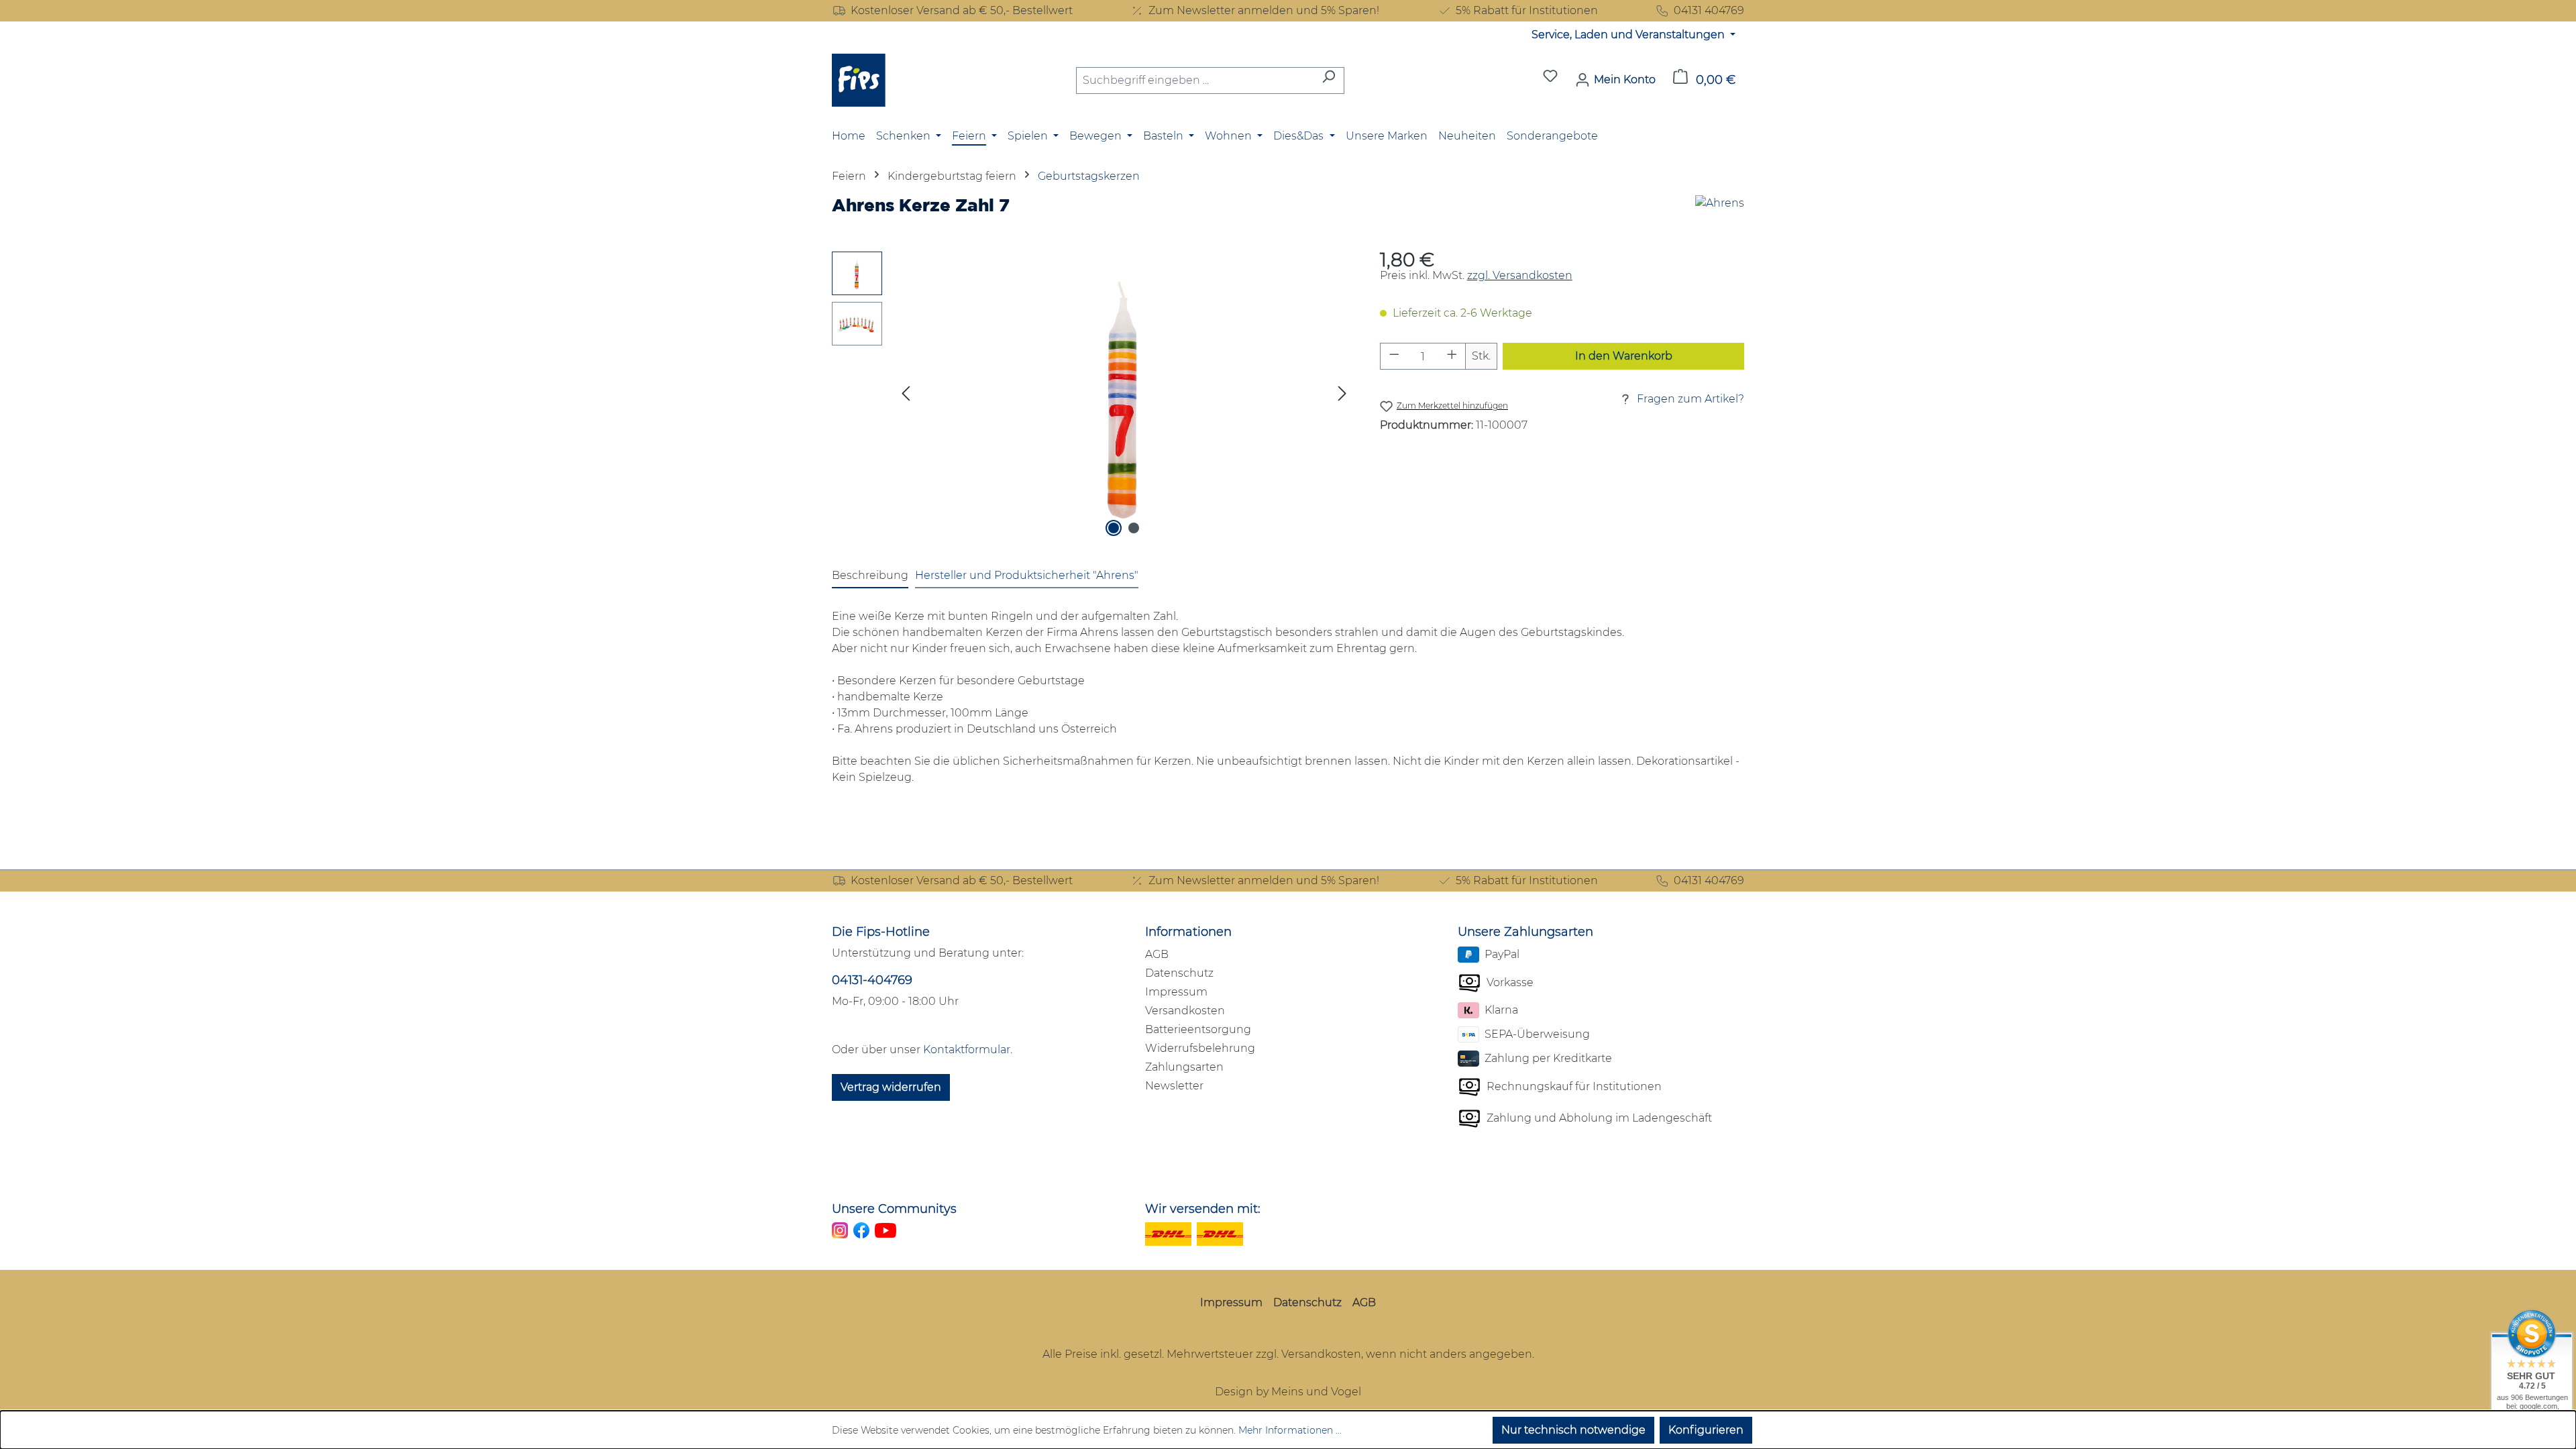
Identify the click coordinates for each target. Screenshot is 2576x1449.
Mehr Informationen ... (1290, 1430)
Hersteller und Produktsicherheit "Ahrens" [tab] (1027, 575)
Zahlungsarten (1184, 1067)
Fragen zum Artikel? (1690, 399)
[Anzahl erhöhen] (1452, 356)
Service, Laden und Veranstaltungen (1629, 35)
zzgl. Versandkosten (1520, 275)
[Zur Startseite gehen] (859, 80)
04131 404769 (1709, 10)
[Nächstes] (1342, 396)
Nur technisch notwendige (1573, 1430)
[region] (1092, 396)
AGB (1157, 954)
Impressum (1176, 992)
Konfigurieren (1706, 1430)
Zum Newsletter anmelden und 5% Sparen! (1264, 10)
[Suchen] (1329, 80)
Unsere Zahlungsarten (1525, 932)
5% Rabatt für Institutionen (1527, 10)
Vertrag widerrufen (891, 1087)
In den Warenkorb (1624, 356)
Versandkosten (1185, 1011)
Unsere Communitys (894, 1209)
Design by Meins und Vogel (1288, 1392)
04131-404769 (872, 980)
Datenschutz (1179, 973)
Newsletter (1174, 1086)
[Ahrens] (1720, 210)
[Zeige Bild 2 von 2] (1134, 528)
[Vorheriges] (906, 396)
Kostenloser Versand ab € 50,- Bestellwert (962, 10)
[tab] (870, 576)
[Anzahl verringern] (1394, 356)
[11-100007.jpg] (1124, 396)
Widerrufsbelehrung (1200, 1048)
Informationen (1188, 932)
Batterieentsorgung (1198, 1029)
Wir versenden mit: (1203, 1209)
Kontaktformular (967, 1050)
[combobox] (1195, 80)
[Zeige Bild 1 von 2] (1114, 528)
